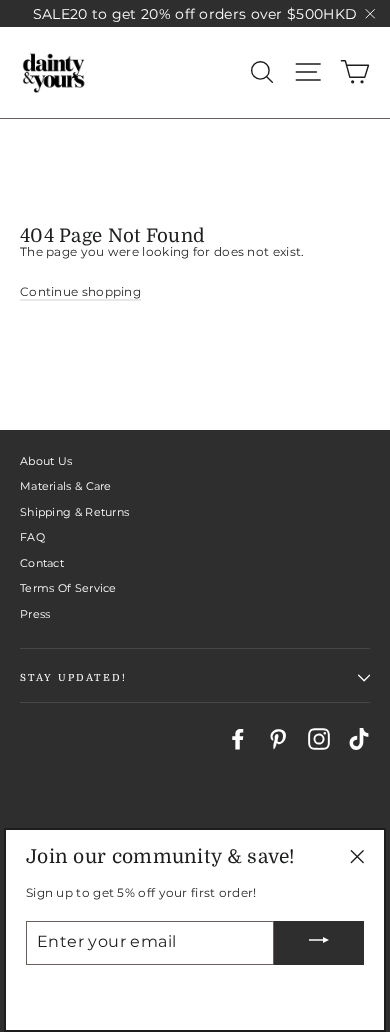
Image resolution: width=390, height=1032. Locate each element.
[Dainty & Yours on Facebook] (238, 739)
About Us (46, 461)
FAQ (32, 537)
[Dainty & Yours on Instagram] (319, 739)
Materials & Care (66, 486)
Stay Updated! (73, 677)
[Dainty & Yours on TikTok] (359, 739)
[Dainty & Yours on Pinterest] (278, 739)
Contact (42, 563)
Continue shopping (80, 291)
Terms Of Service (68, 588)
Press (35, 614)
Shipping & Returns (74, 512)
